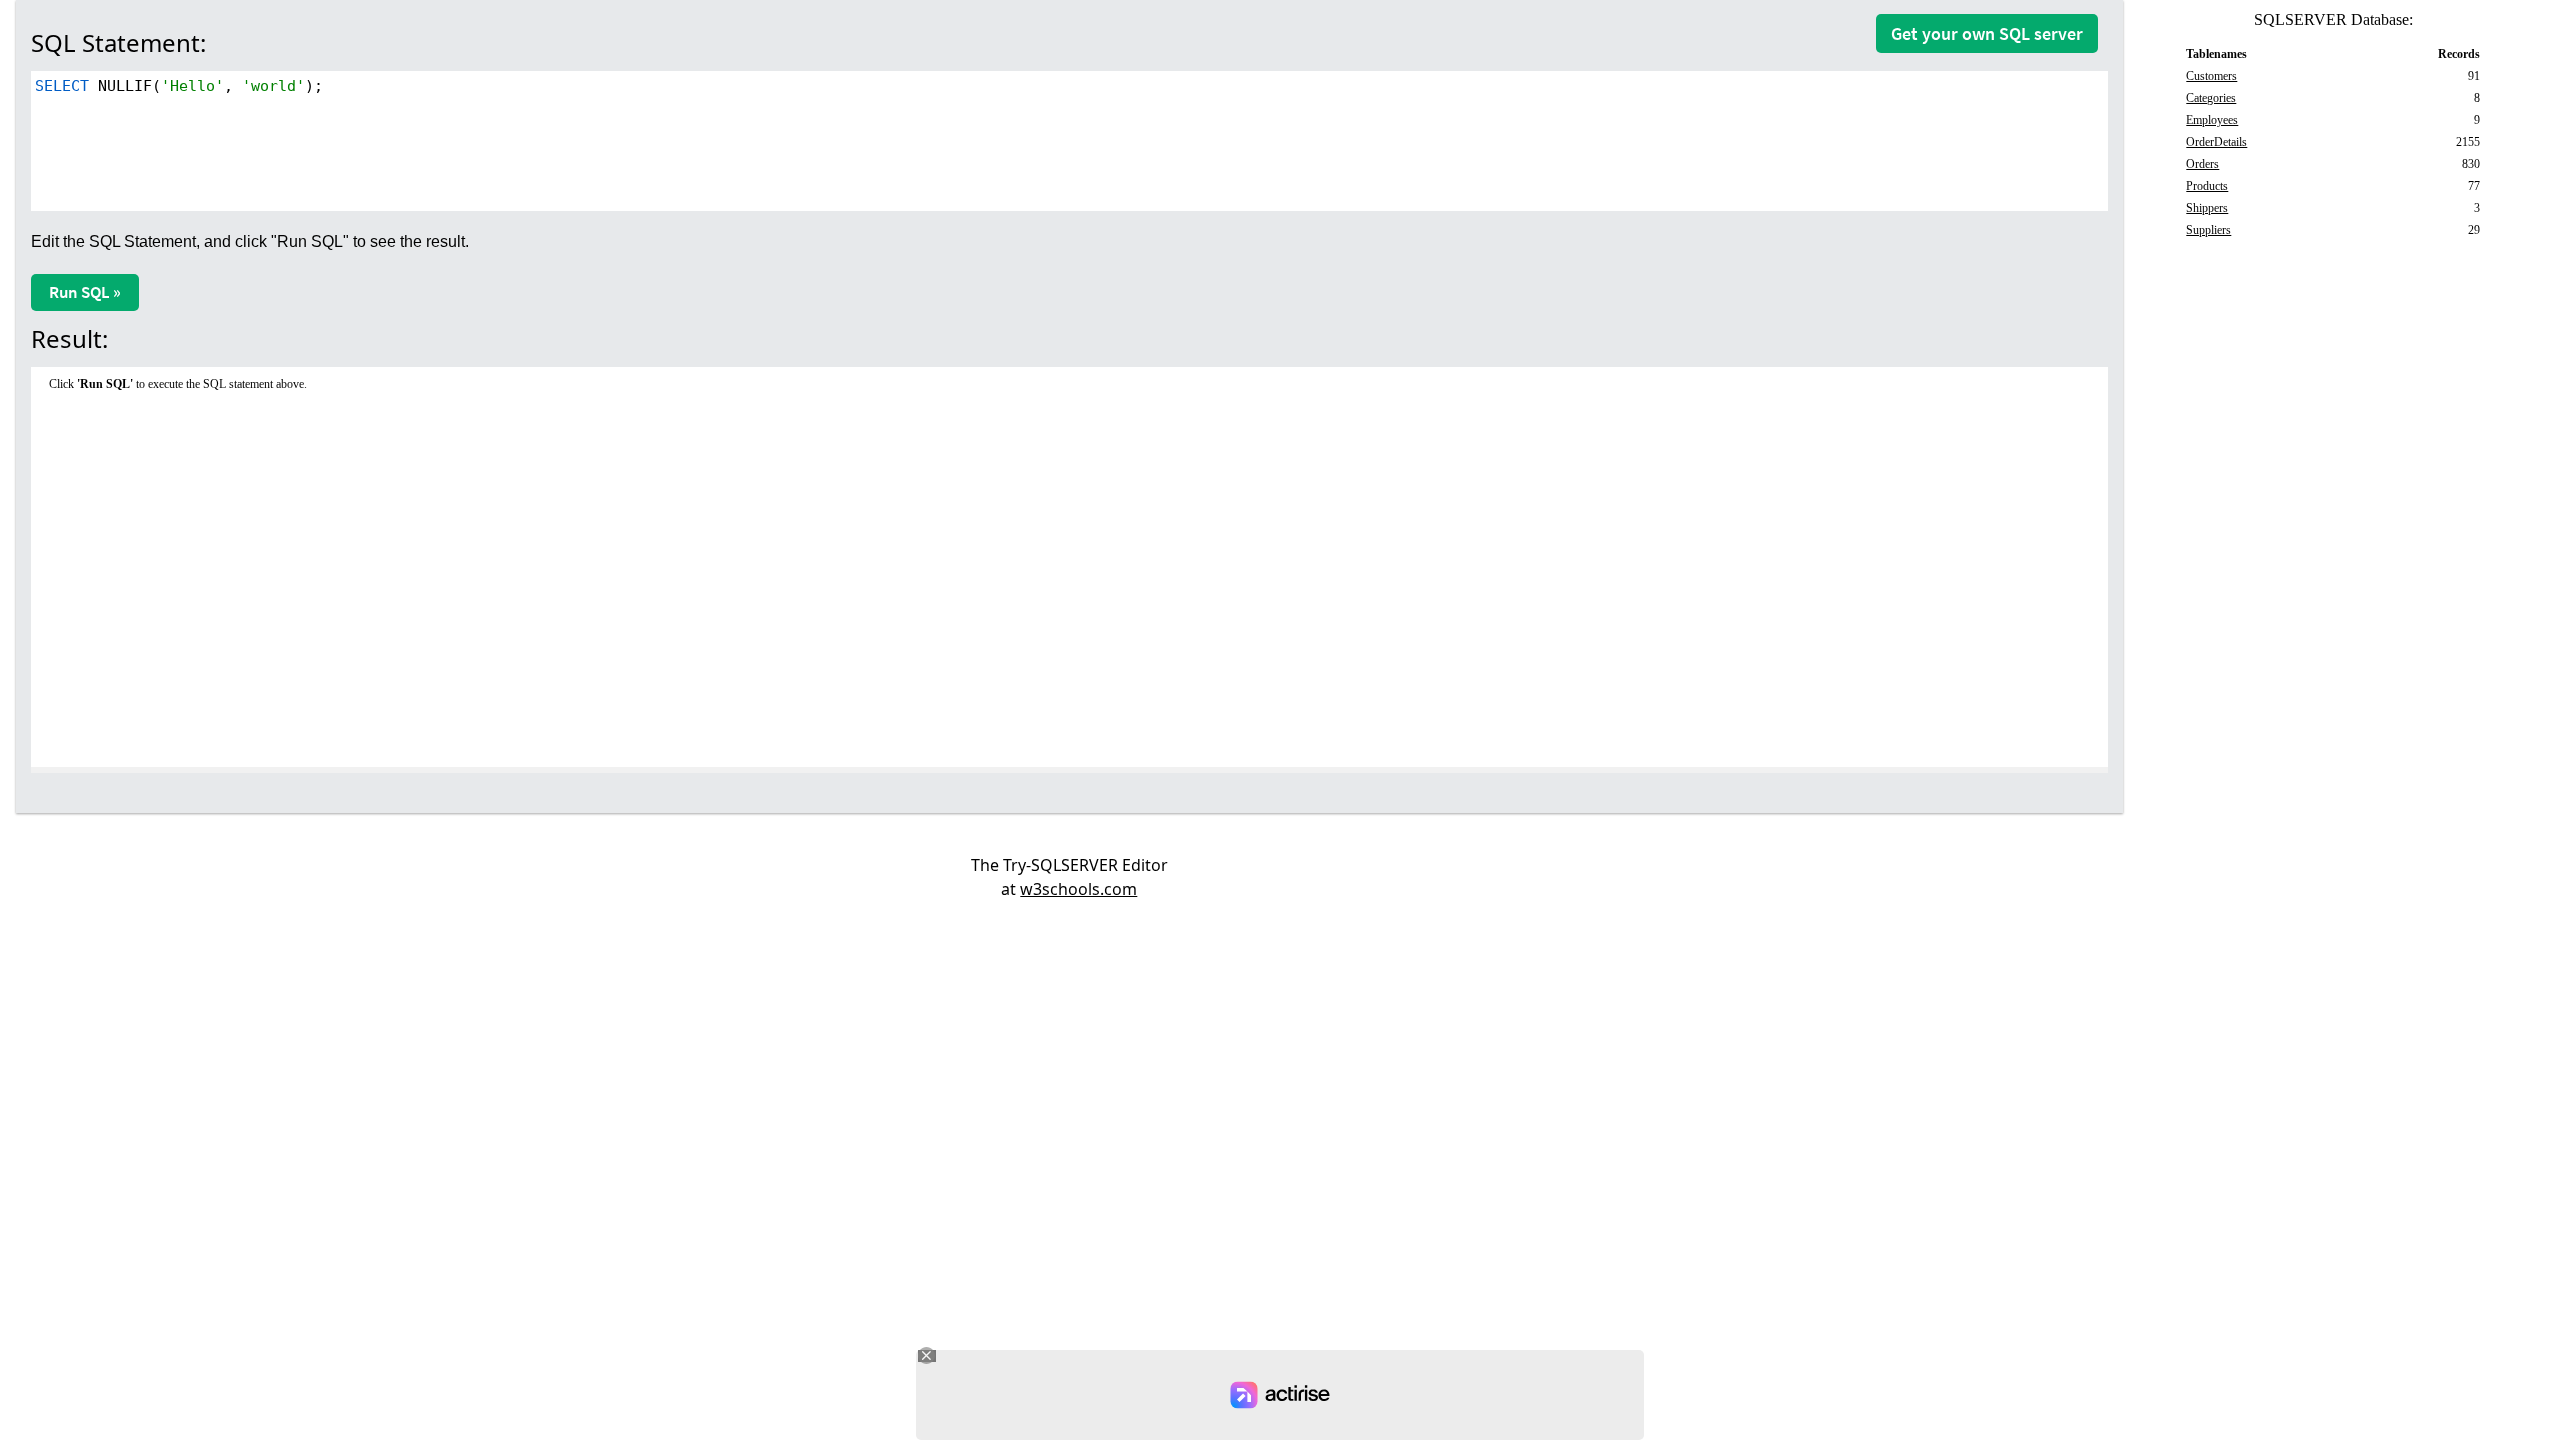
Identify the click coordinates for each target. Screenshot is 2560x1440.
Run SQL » (85, 292)
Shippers (2207, 208)
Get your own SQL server (1987, 33)
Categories (2211, 98)
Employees (2212, 120)
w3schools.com (1078, 889)
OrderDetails (2216, 142)
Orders (2202, 164)
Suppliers (2208, 230)
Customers (2211, 76)
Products (2207, 186)
